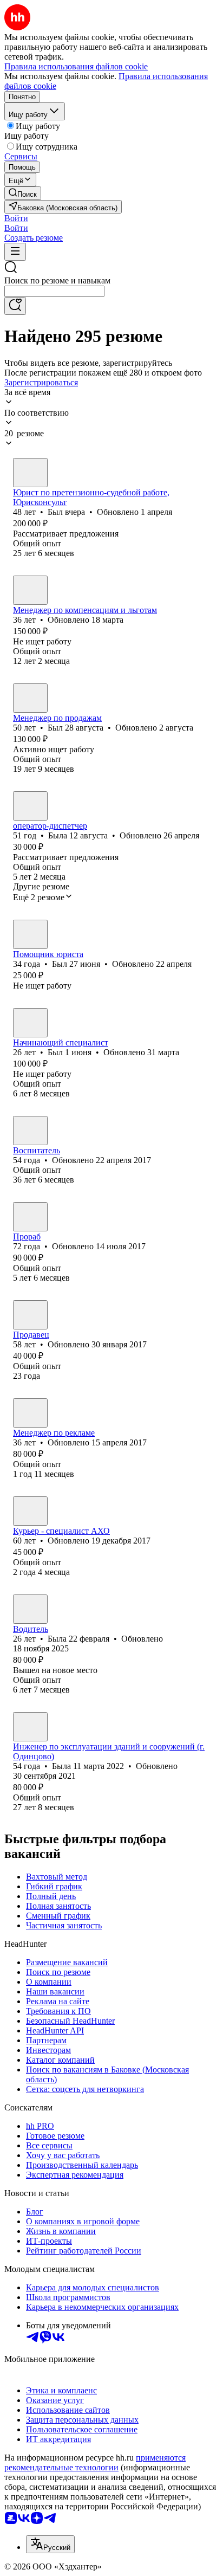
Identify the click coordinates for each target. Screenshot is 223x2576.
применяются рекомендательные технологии (95, 2462)
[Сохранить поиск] (15, 306)
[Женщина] (30, 590)
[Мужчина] (30, 473)
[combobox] (54, 291)
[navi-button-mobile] (15, 252)
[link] (23, 193)
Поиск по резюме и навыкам (57, 280)
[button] (16, 218)
